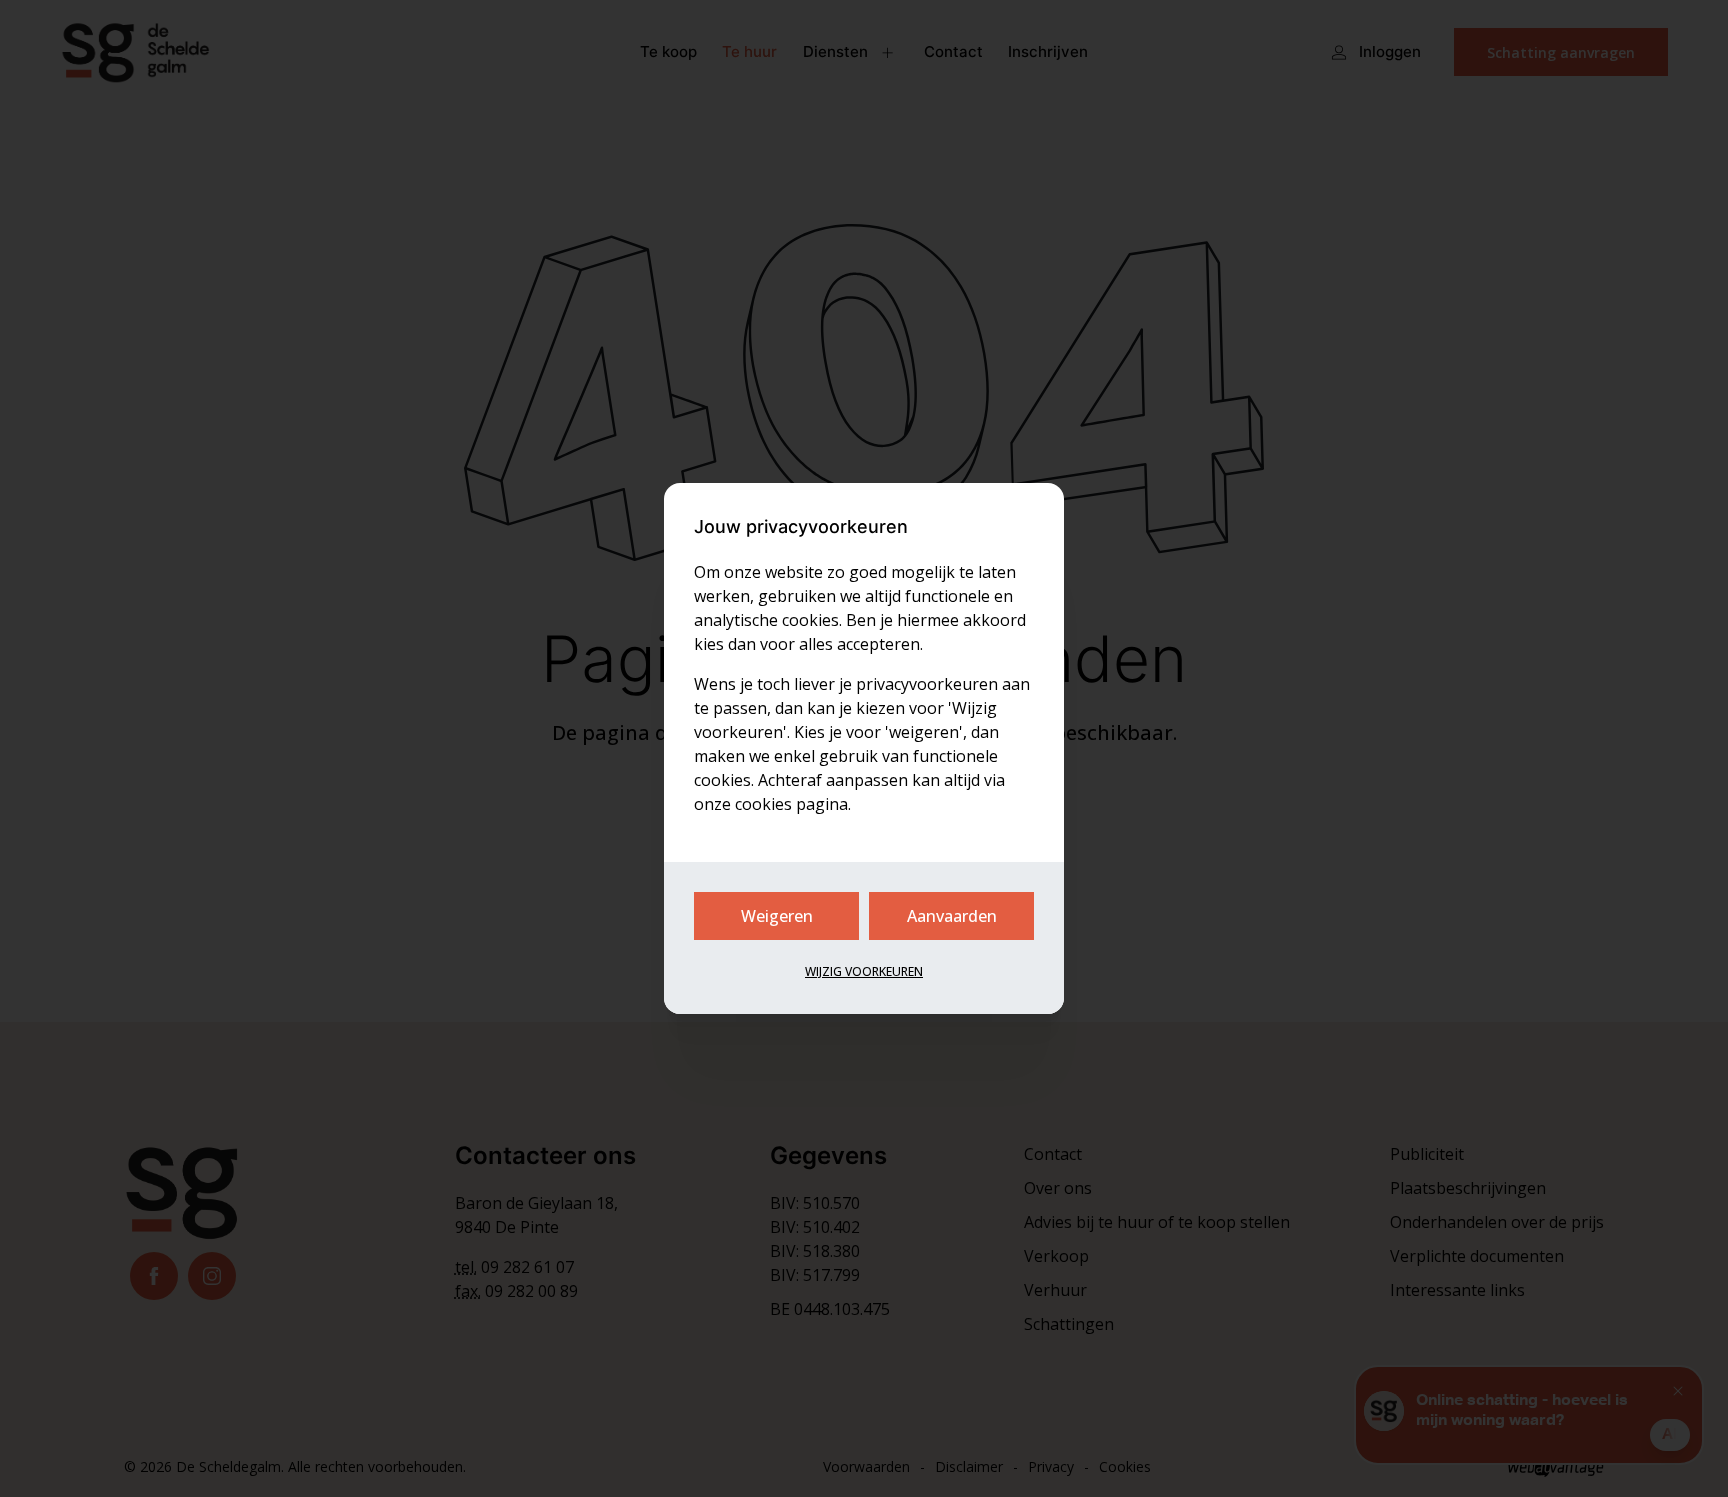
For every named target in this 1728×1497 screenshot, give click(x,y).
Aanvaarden (952, 916)
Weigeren (777, 916)
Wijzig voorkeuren (864, 971)
